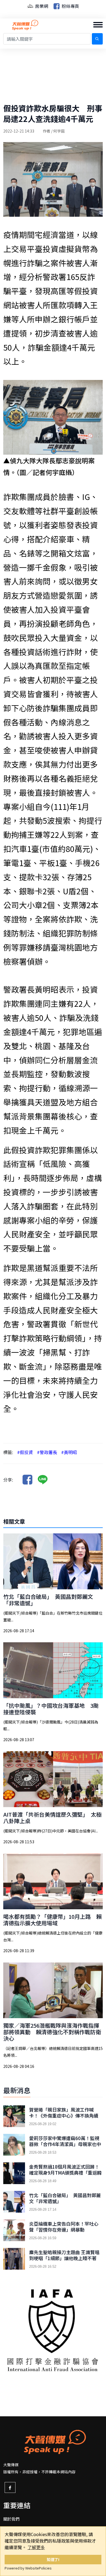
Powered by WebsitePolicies (28, 2568)
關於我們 (11, 2519)
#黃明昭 (69, 1452)
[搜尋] (97, 39)
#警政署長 (47, 1452)
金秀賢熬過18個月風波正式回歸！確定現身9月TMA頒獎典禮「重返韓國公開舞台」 (65, 2173)
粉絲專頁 (70, 6)
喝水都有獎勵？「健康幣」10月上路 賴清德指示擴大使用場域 (52, 1920)
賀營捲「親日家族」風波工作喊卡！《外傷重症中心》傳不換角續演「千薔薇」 (64, 2116)
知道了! (53, 2559)
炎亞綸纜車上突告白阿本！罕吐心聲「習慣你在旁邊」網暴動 (64, 2227)
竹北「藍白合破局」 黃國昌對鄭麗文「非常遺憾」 (48, 1600)
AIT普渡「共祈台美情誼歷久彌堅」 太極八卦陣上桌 (52, 1818)
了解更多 (36, 2547)
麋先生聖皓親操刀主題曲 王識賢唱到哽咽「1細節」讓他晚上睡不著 (64, 2255)
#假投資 (25, 1452)
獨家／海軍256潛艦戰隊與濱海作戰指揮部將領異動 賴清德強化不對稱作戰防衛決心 (52, 2032)
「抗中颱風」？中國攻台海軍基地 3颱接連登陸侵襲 (51, 1709)
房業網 (41, 6)
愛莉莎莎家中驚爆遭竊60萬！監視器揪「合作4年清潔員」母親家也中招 (65, 2144)
